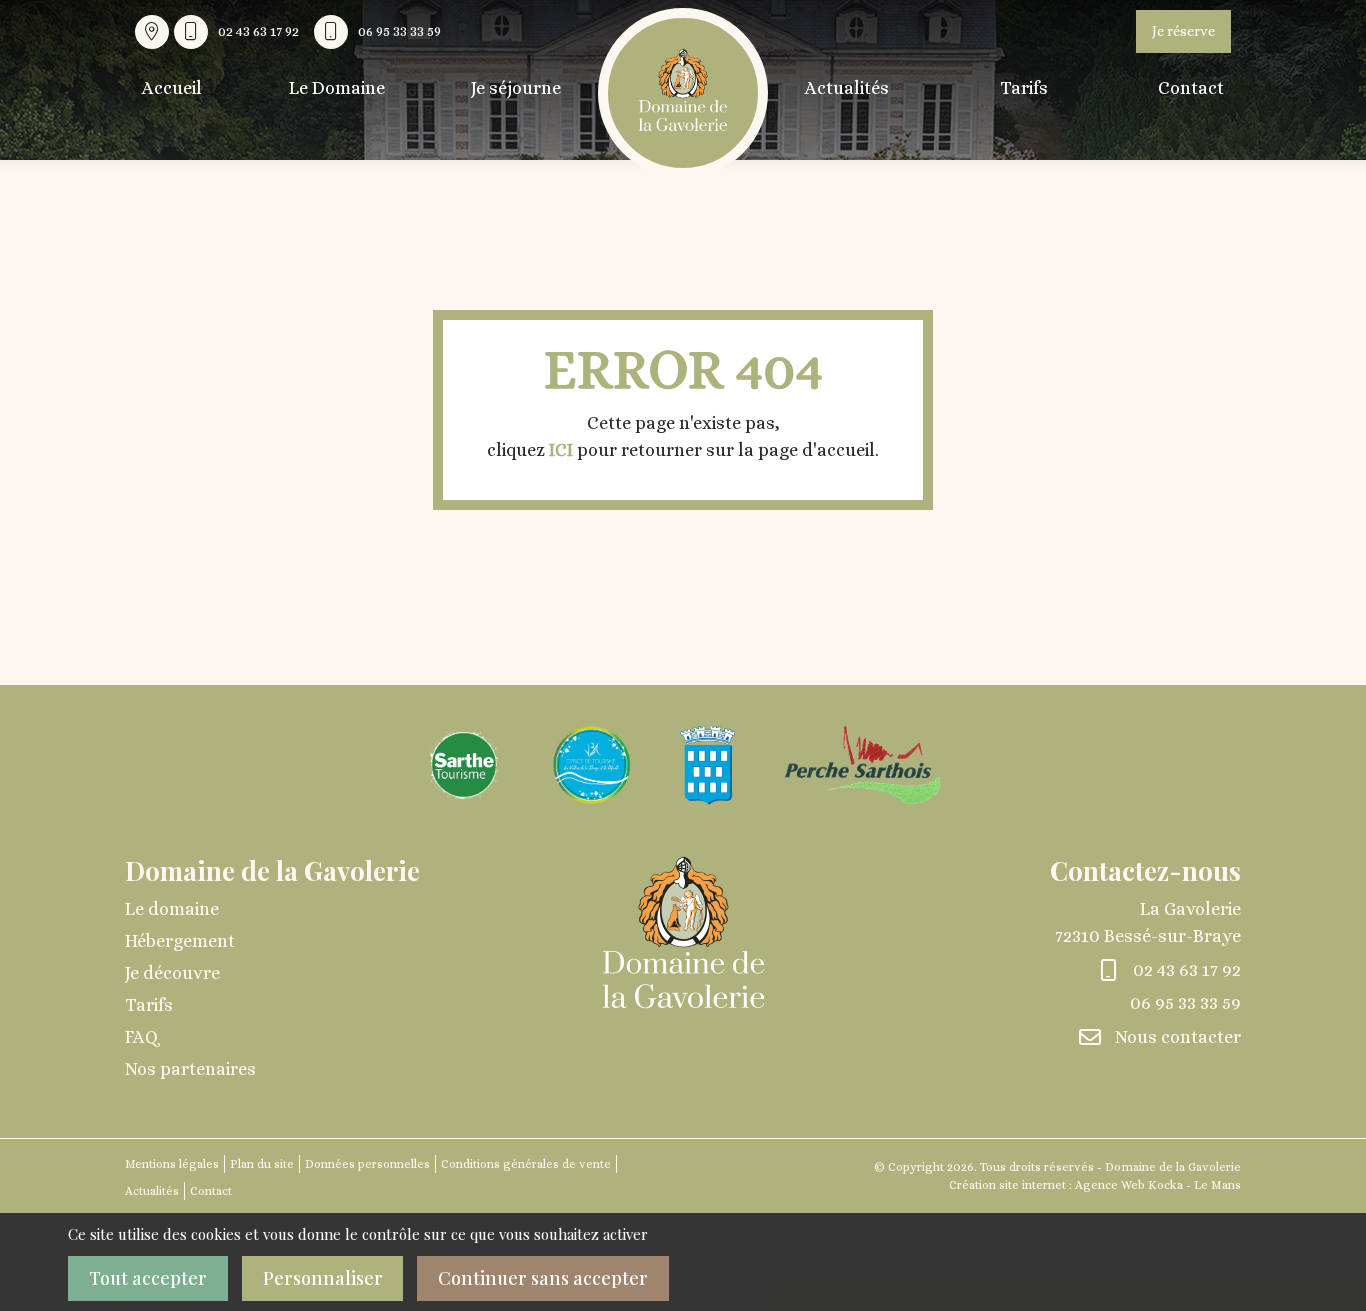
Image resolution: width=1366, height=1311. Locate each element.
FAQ (141, 1037)
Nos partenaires (190, 1069)
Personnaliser (323, 1278)
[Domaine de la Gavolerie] (683, 88)
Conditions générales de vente (526, 1164)
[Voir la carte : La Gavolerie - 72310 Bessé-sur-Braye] (152, 32)
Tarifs (1024, 88)
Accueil (172, 88)
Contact (1191, 88)
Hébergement (180, 941)
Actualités (847, 88)
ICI (561, 450)
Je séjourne (516, 88)
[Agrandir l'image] (464, 763)
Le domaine (172, 909)
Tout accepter (148, 1278)
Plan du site (262, 1164)
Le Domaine (337, 88)
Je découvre (172, 973)
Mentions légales (172, 1164)
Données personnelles (367, 1164)
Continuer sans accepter (543, 1278)
